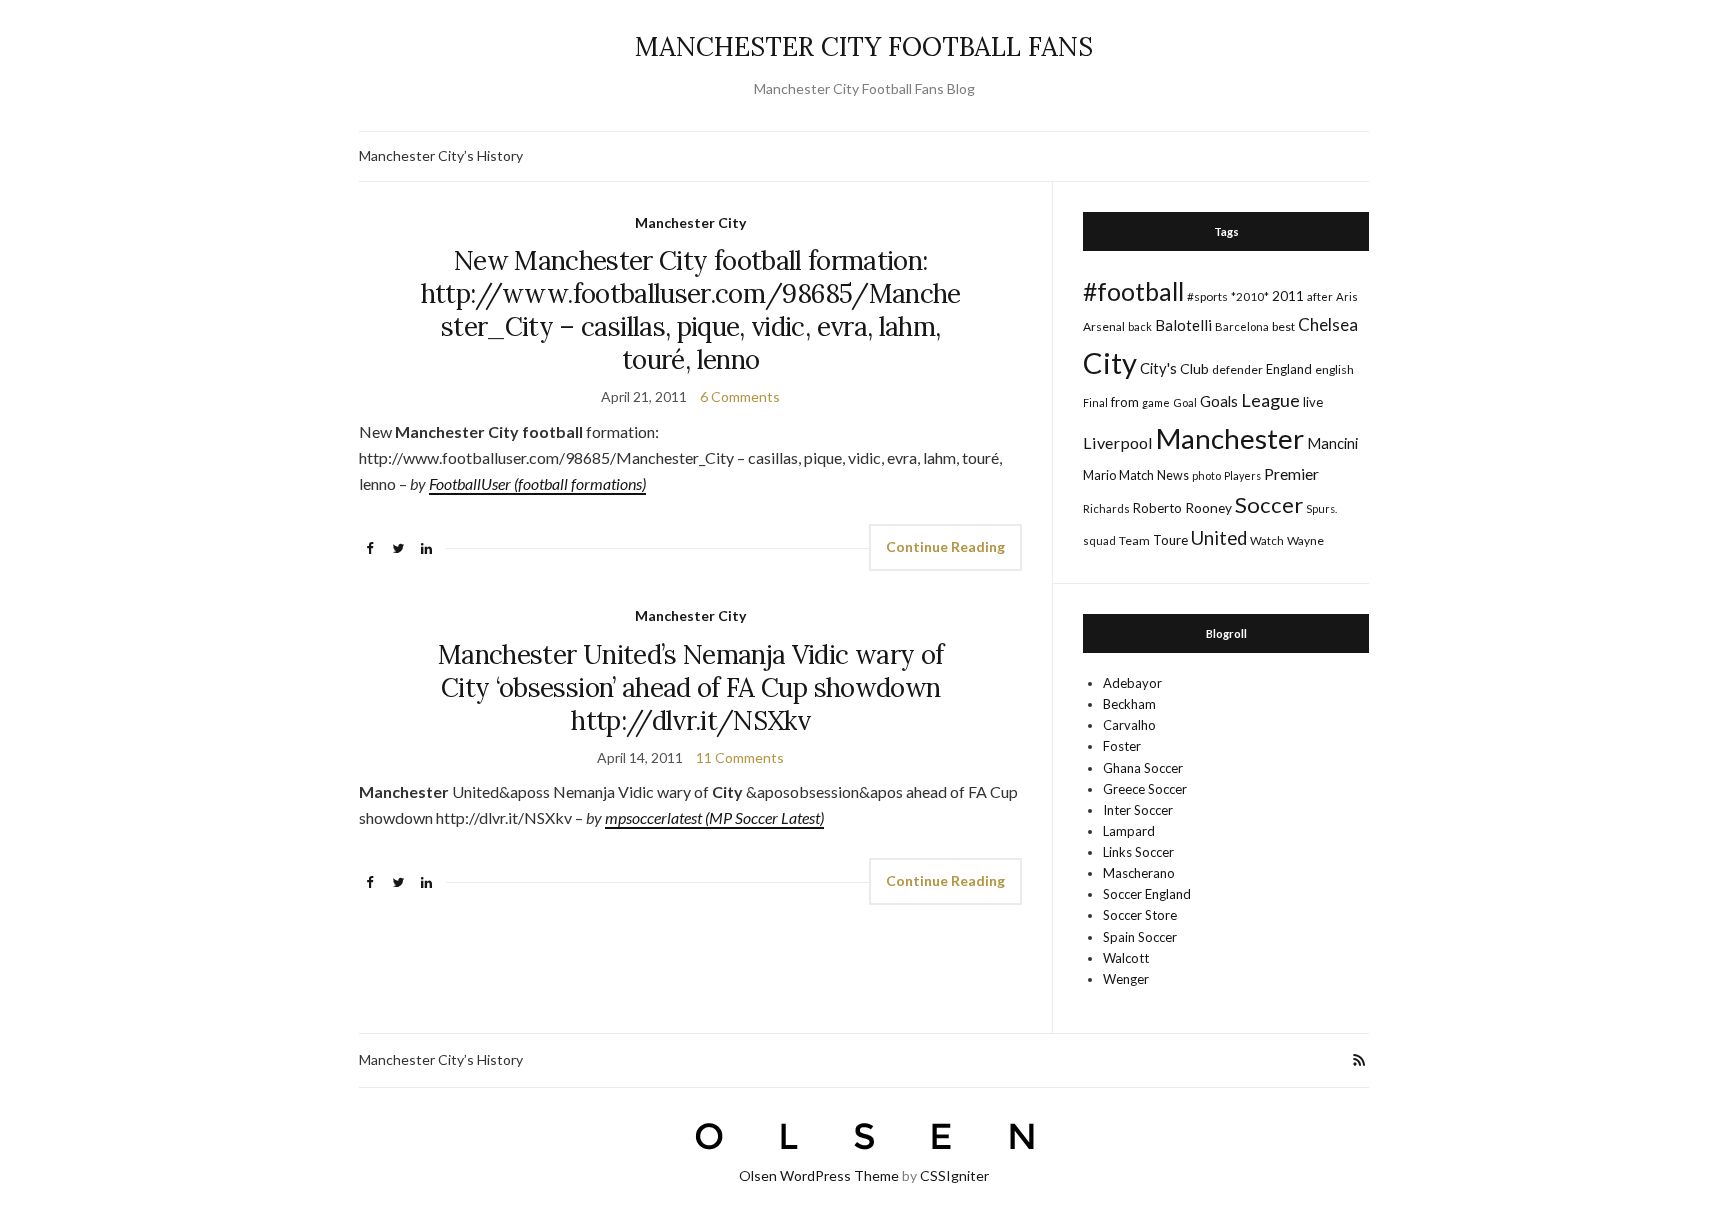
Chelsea (1328, 324)
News (1173, 475)
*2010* (1250, 296)
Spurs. (1321, 508)
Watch (1267, 540)
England (1289, 369)
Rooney (1208, 507)
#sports (1207, 296)
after (1320, 296)
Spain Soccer (1140, 937)
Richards (1106, 508)
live (1313, 402)
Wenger (1126, 979)
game (1156, 402)
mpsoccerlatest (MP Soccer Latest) (714, 817)
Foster (1122, 746)
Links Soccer (1138, 852)
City (1110, 362)
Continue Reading (945, 546)
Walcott (1126, 958)
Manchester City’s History (441, 155)
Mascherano (1139, 873)
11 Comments (740, 757)
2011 (1288, 295)
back (1140, 326)
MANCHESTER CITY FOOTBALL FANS (864, 46)
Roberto (1157, 508)
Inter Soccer (1138, 810)
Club (1194, 368)
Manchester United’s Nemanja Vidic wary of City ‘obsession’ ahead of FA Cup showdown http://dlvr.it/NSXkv (690, 687)
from (1125, 402)
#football (1133, 291)
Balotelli (1183, 325)
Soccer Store (1140, 915)
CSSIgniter (954, 1175)
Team (1134, 540)
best (1283, 326)
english (1334, 369)
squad (1099, 540)
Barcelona (1242, 326)
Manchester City (690, 222)
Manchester (1230, 438)
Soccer (1269, 504)
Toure (1170, 540)
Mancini (1332, 443)
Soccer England (1147, 894)
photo (1206, 475)
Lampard (1129, 831)
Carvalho (1129, 725)
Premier (1291, 473)
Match (1136, 475)
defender (1237, 369)
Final (1095, 402)
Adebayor (1132, 683)
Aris (1347, 296)
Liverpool (1118, 442)
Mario (1099, 475)
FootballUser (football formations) (537, 483)
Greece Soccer (1145, 789)
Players (1242, 475)
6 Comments (740, 396)
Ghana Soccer (1143, 768)
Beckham (1129, 704)
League (1270, 400)
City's (1158, 368)
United (1219, 538)
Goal (1185, 402)
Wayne (1305, 540)
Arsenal (1104, 326)
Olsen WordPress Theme (819, 1175)
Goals (1219, 401)
